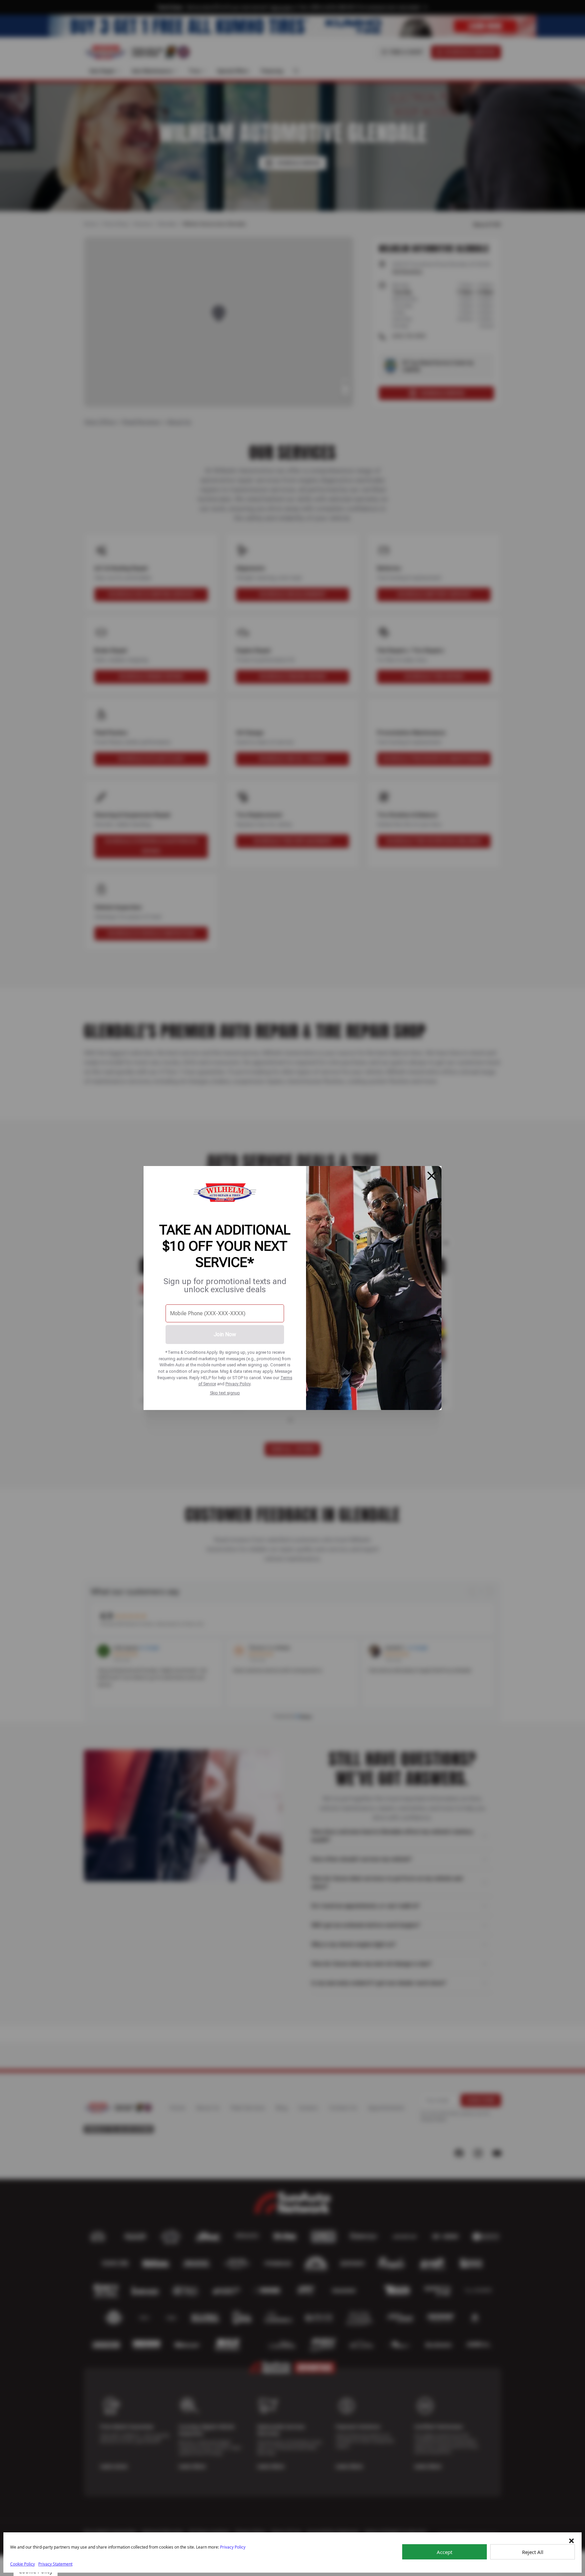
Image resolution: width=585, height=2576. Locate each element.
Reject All (533, 2552)
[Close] (432, 1176)
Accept (445, 2552)
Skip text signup (225, 1393)
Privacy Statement (55, 2564)
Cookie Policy (23, 2564)
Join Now (225, 1334)
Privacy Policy (238, 1384)
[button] (571, 2541)
